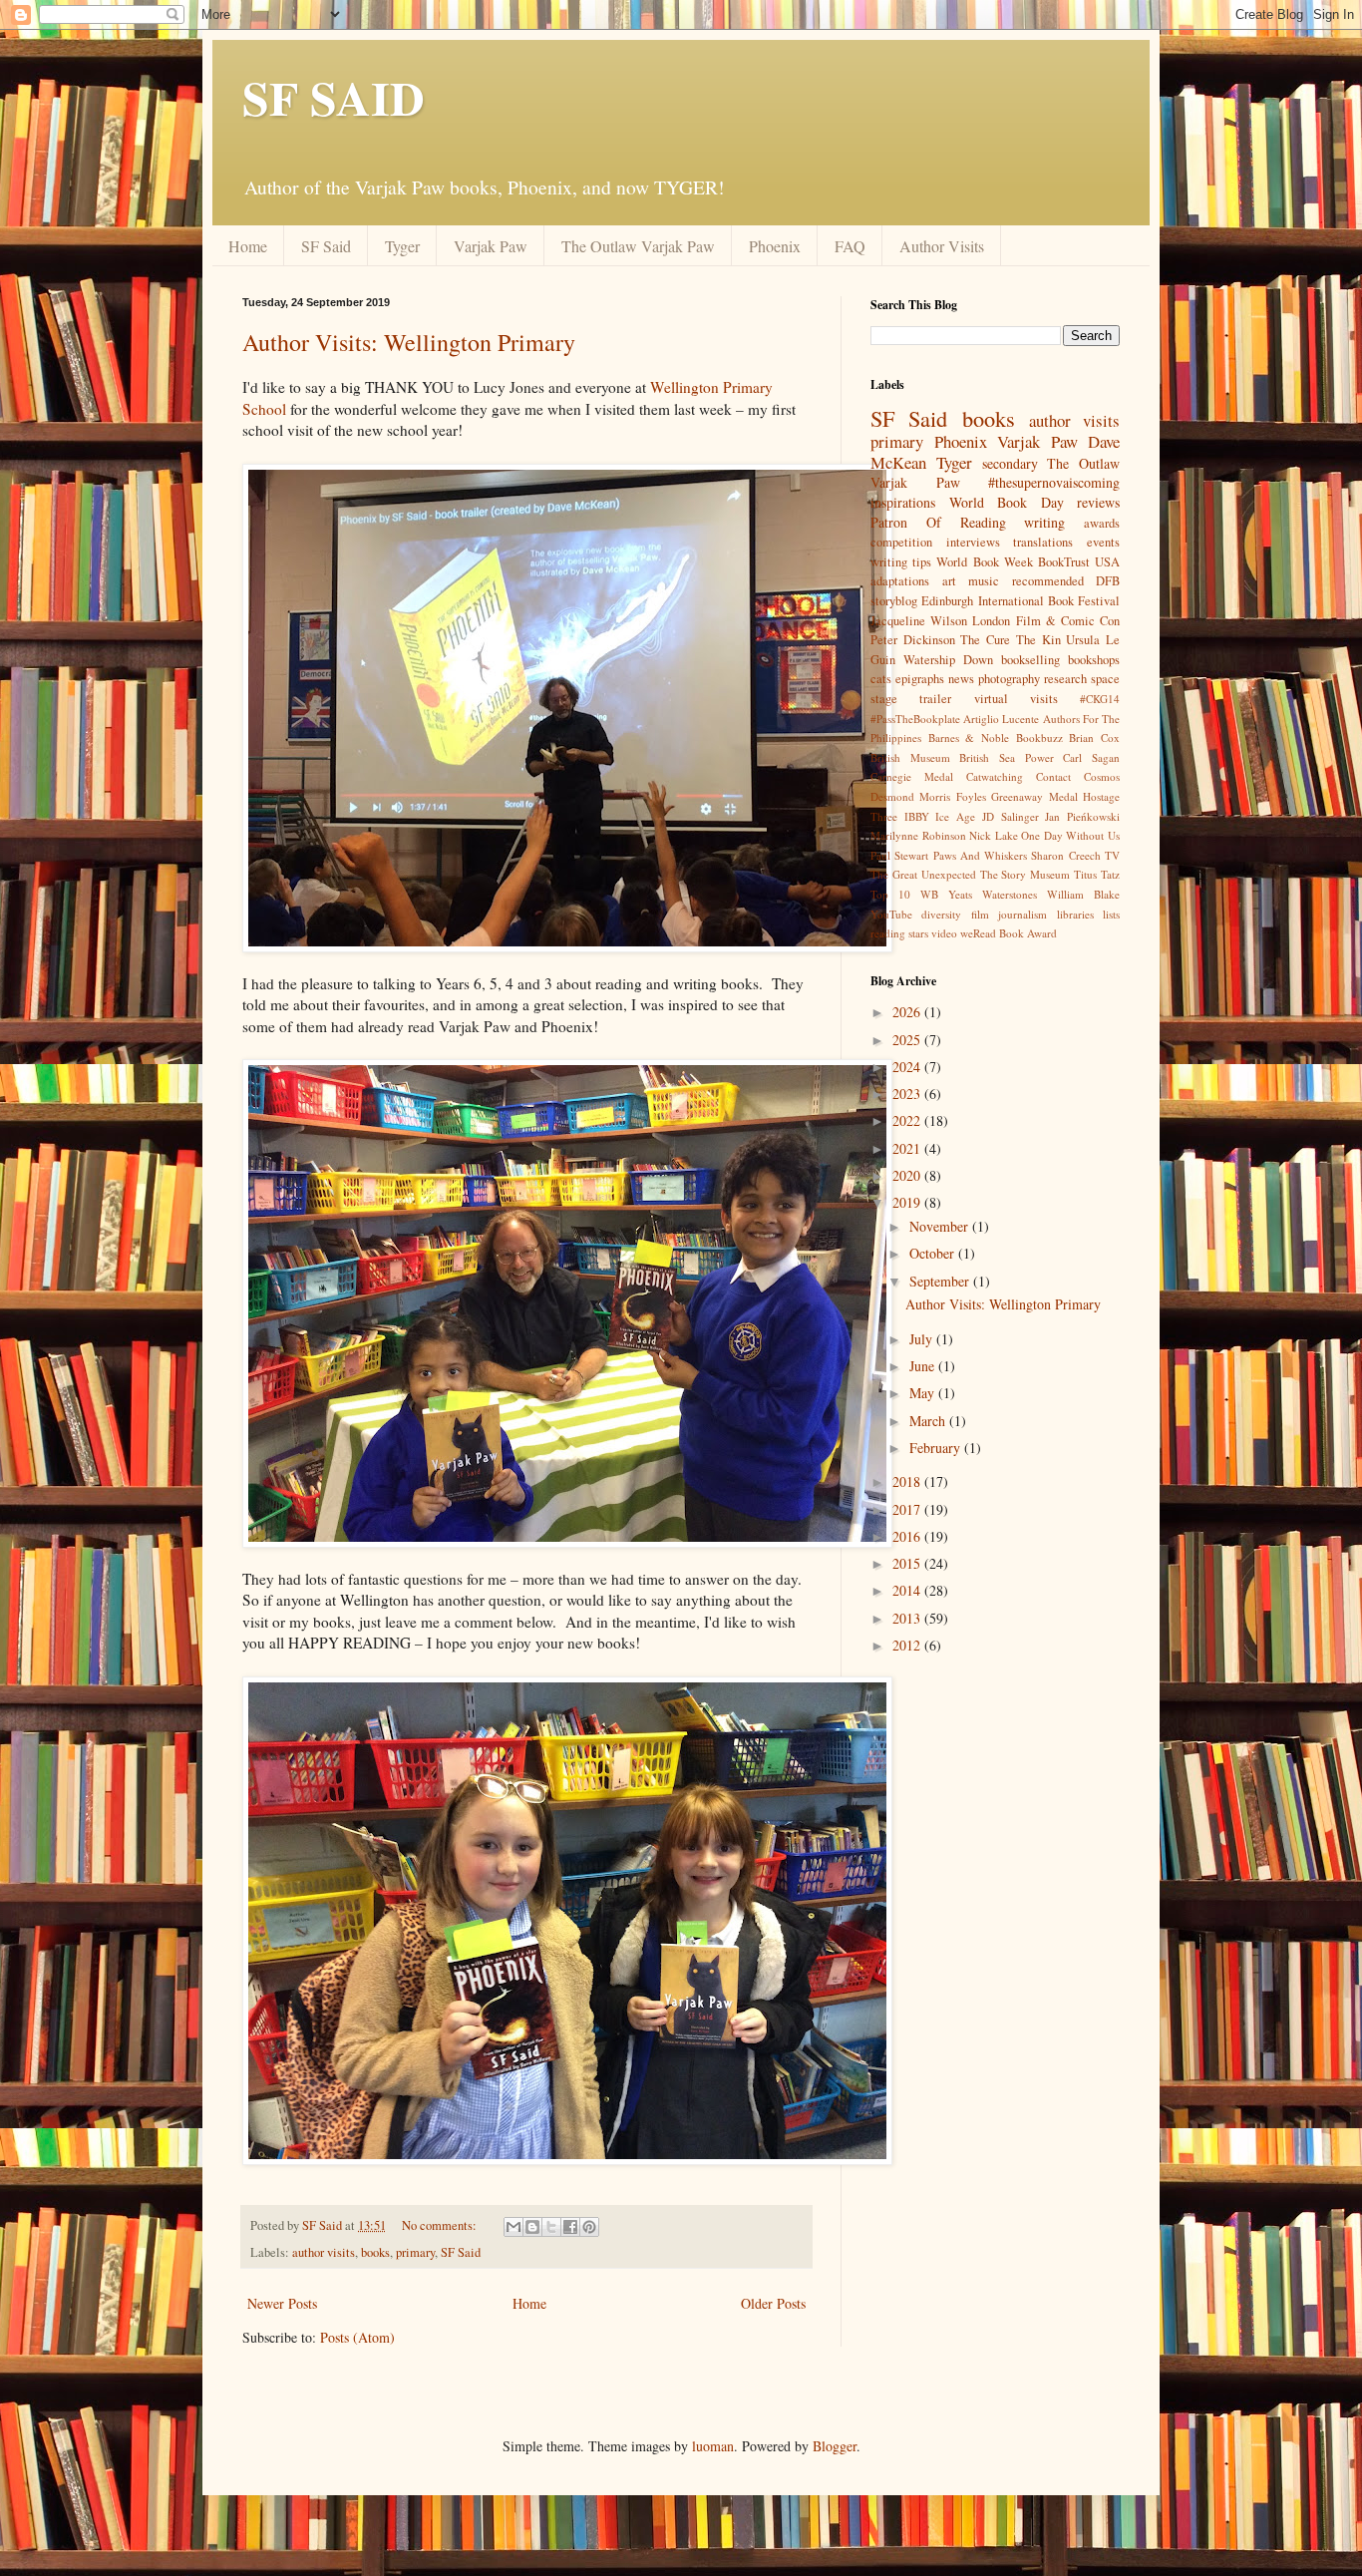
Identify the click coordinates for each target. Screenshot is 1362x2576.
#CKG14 (1100, 699)
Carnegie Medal (912, 776)
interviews (973, 542)
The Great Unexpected (923, 874)
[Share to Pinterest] (589, 2227)
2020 (908, 1175)
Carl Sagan (1091, 757)
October (934, 1253)
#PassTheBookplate (915, 719)
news (961, 679)
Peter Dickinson (913, 640)
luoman (713, 2446)
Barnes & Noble (969, 737)
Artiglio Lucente (1001, 719)
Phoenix (775, 246)
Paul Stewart (899, 855)
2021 (908, 1148)
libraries (1075, 914)
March (929, 1421)
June (924, 1366)
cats (881, 679)
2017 (908, 1509)
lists (1111, 914)
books (375, 2252)
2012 (908, 1645)
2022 (908, 1120)
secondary (1010, 463)
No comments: (441, 2225)
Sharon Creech (1065, 855)
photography (1009, 679)
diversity (941, 914)
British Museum (910, 757)
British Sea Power (1006, 757)
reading (888, 933)
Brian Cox (1094, 737)
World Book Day (1007, 502)
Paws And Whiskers (981, 855)
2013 (908, 1618)
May (924, 1393)
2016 (908, 1536)
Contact (1053, 776)
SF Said (326, 246)
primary (415, 2252)
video (944, 933)
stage (884, 699)
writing (1044, 522)
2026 (908, 1012)
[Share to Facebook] (570, 2227)
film (980, 914)
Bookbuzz (1039, 737)
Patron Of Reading (938, 522)
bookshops (1094, 660)
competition (901, 542)
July (923, 1339)
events (1103, 542)
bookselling (1030, 660)
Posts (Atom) (357, 2337)
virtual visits (1016, 699)
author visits (324, 2252)
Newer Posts (282, 2303)
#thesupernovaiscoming (1054, 482)
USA (1107, 562)
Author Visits (942, 246)
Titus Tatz (1097, 874)
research (1065, 679)
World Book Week (984, 562)
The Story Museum (1025, 874)
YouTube (891, 914)
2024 (908, 1067)
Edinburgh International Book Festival (1021, 601)
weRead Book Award (1009, 933)
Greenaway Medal (1034, 796)
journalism (1022, 914)
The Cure (985, 640)
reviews (1098, 502)
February (937, 1448)
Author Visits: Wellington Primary (409, 342)
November (941, 1226)
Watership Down (948, 660)
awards (1102, 523)
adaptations (900, 581)
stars (918, 933)
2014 (908, 1590)
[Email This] (513, 2227)
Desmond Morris (910, 796)
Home (248, 246)
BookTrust (1064, 562)
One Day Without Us (1070, 835)
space (1105, 679)
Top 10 (890, 894)
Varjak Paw (491, 246)
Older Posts (773, 2303)
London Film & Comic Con (1046, 621)
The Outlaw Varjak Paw (638, 246)
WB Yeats (946, 894)
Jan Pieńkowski (1082, 816)
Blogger (835, 2446)
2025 (908, 1040)
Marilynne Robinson (918, 835)
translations (1043, 542)
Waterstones (1010, 894)
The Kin (1038, 640)
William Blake (1083, 894)
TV (1112, 855)
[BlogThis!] (532, 2227)
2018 (908, 1481)
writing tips (901, 562)
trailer (935, 699)
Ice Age (955, 816)
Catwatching (995, 776)
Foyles (971, 796)
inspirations (903, 502)
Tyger (402, 246)
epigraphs (920, 679)
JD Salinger (1011, 816)
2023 (908, 1094)
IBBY (917, 816)
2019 (908, 1202)
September (941, 1281)
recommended (1048, 581)
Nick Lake (994, 835)
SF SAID (334, 97)
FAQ (850, 246)
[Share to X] (551, 2227)
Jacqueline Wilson (919, 621)
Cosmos (1102, 776)
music (984, 581)
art (949, 581)
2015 (908, 1563)
